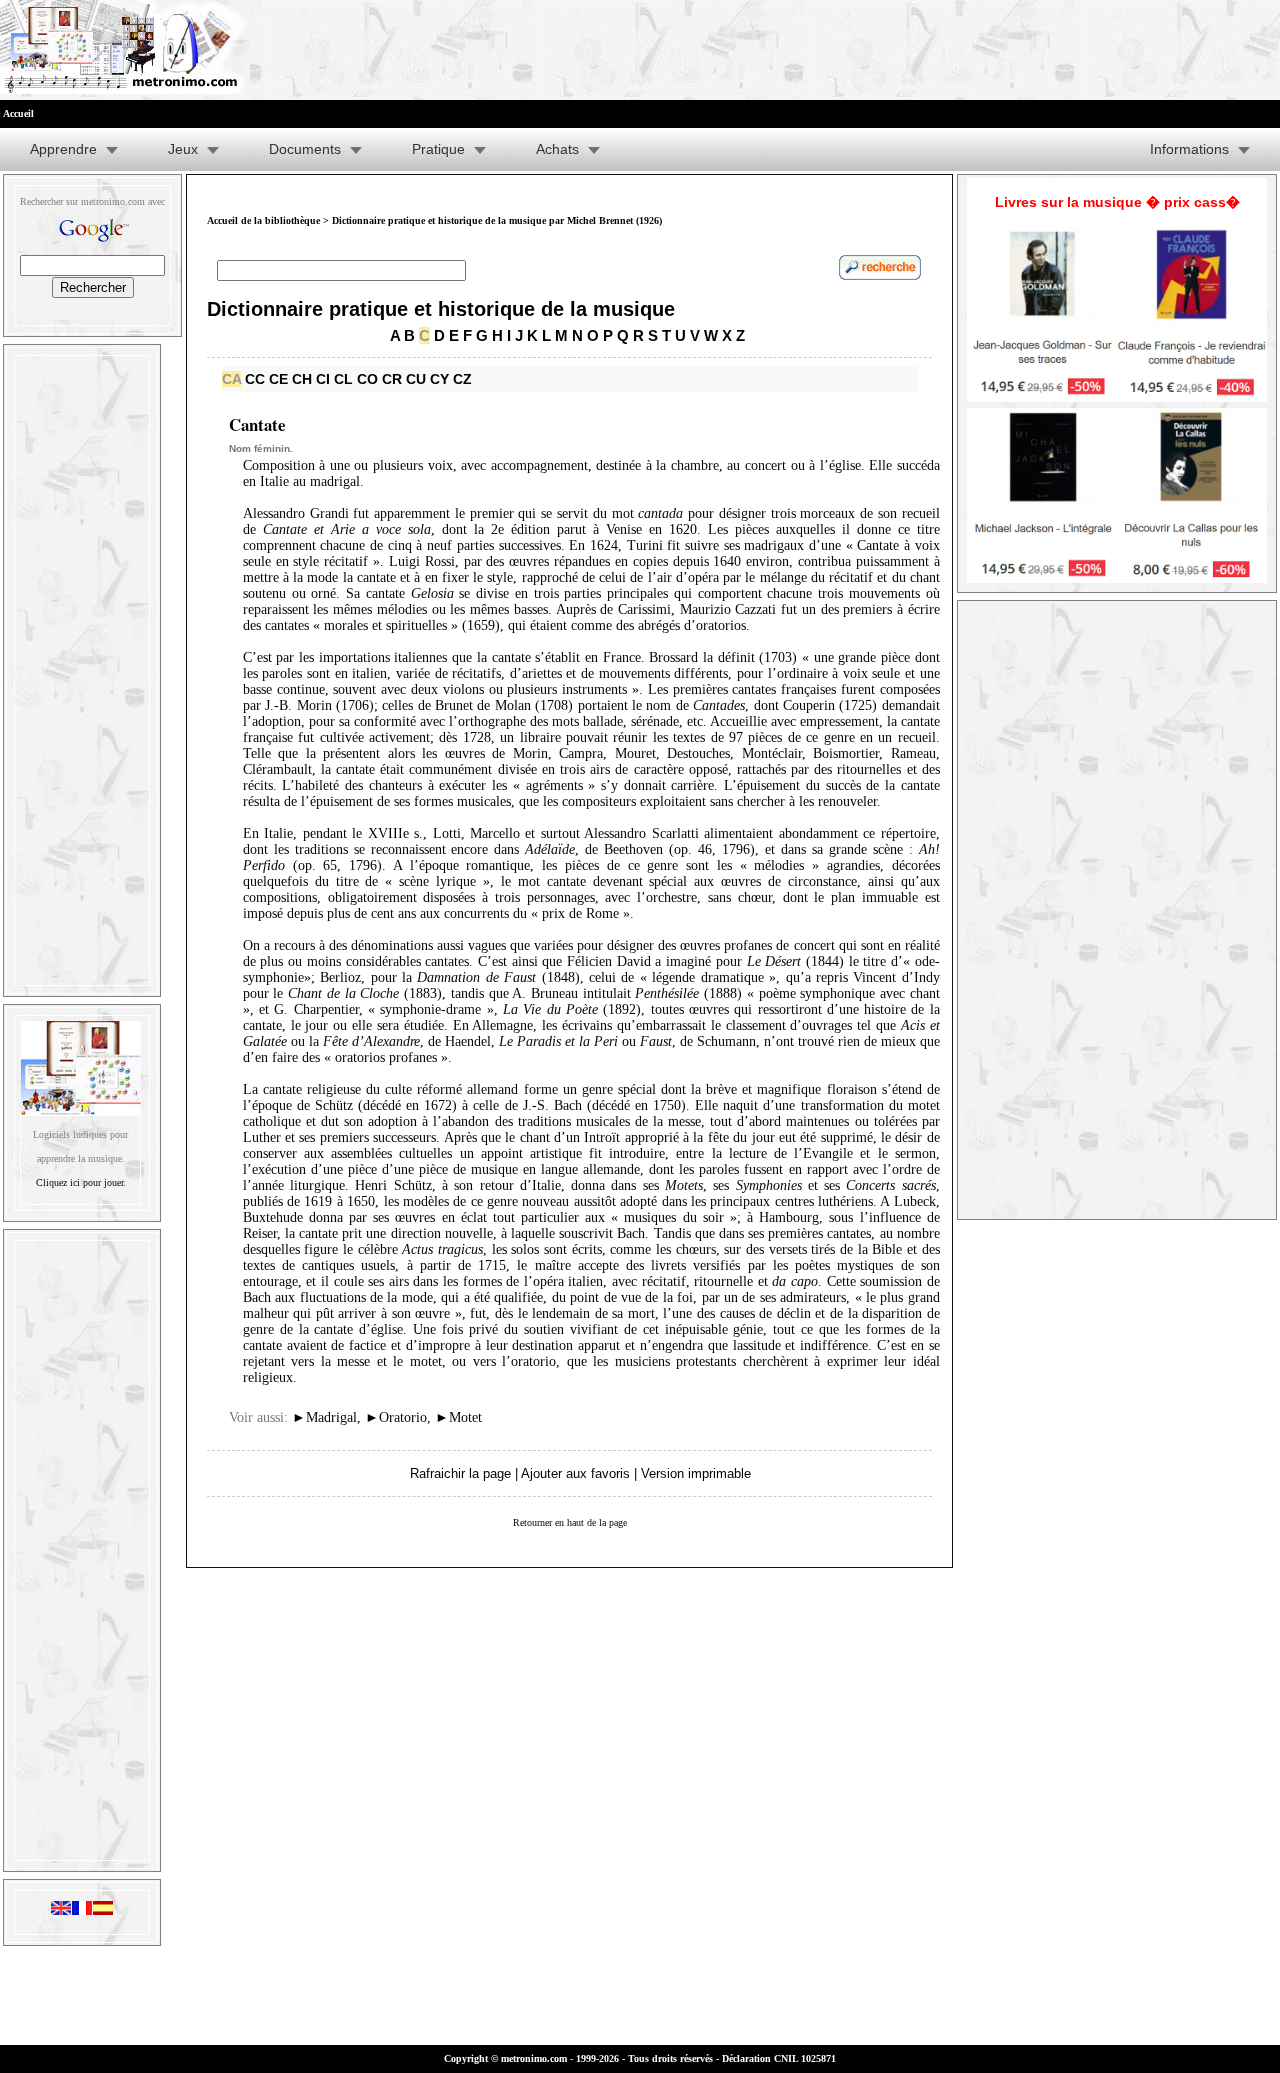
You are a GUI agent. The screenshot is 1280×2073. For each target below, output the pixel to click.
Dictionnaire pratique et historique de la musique (441, 309)
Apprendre (63, 149)
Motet (458, 1417)
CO (367, 379)
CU (416, 379)
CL (343, 379)
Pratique (438, 149)
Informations (1189, 149)
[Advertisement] (82, 666)
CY (439, 379)
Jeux (183, 149)
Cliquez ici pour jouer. (81, 1182)
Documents (305, 149)
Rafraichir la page (460, 1473)
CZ (462, 379)
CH (302, 379)
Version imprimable (696, 1473)
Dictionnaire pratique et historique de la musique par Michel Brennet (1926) (497, 220)
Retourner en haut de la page (570, 1522)
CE (278, 379)
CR (392, 379)
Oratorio (396, 1417)
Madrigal (324, 1417)
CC (255, 379)
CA (231, 379)
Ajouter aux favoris (575, 1473)
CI (323, 379)
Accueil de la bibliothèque (263, 220)
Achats (557, 149)
